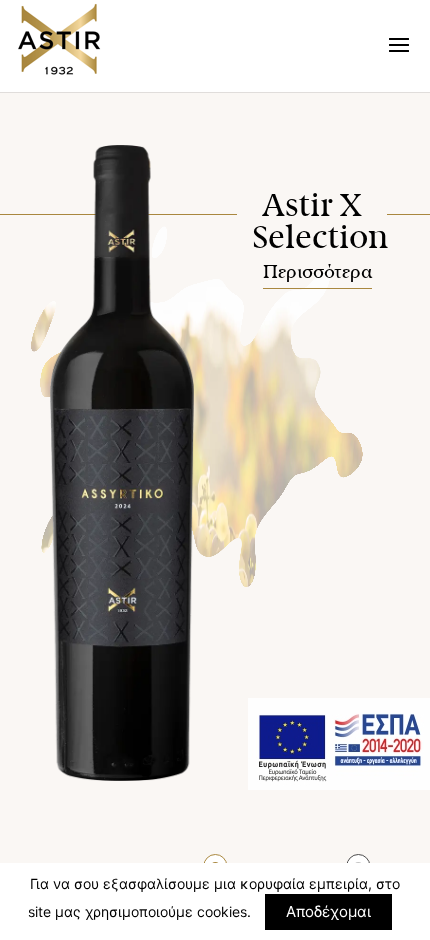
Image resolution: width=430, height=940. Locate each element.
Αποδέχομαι (328, 911)
